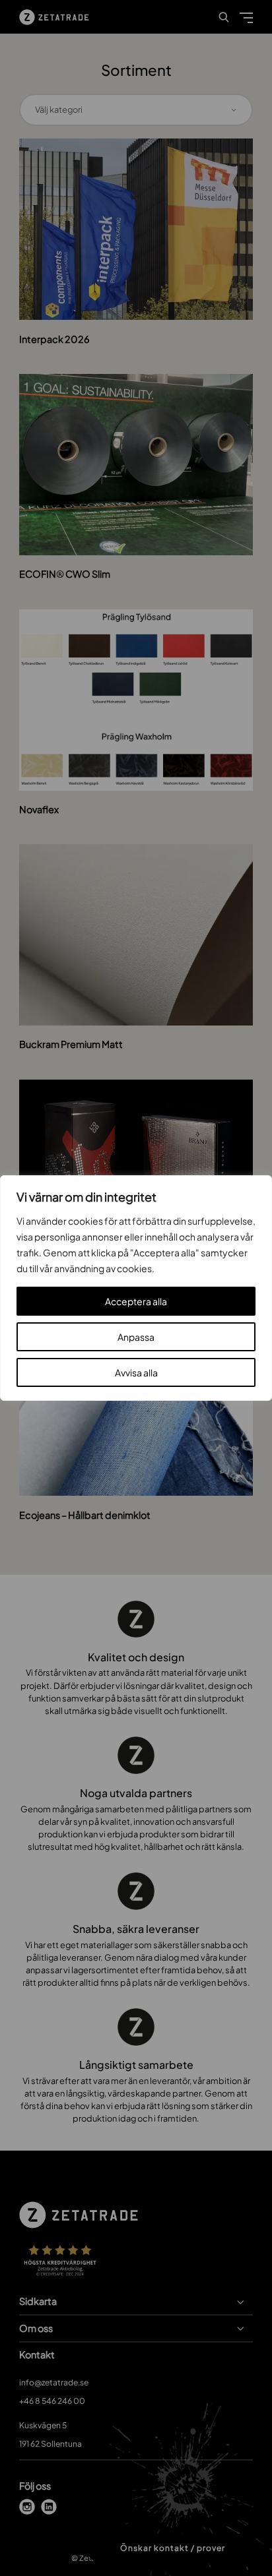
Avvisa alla (136, 1372)
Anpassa (136, 1337)
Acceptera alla (136, 1301)
